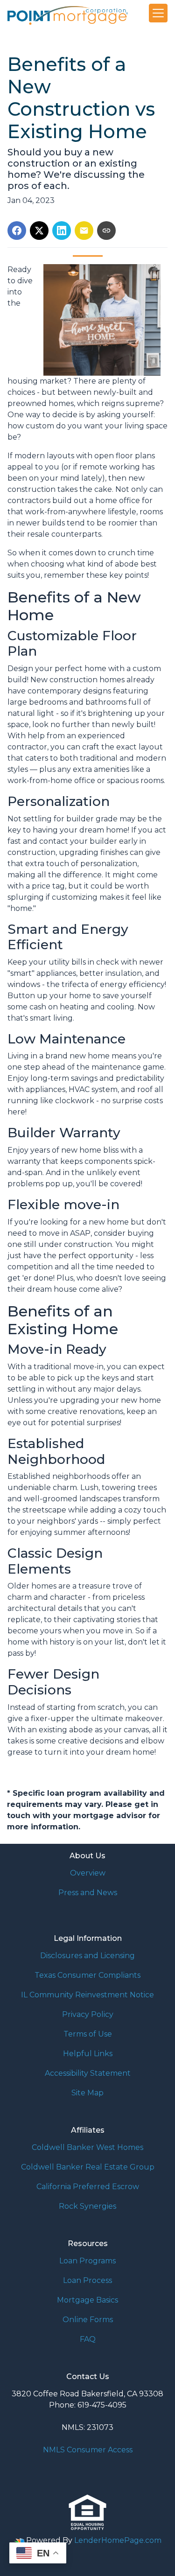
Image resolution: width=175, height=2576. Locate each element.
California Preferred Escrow (88, 2187)
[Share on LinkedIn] (62, 231)
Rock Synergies (87, 2206)
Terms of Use (88, 2034)
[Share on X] (39, 231)
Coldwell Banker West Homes (87, 2147)
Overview (88, 1873)
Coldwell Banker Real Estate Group (88, 2167)
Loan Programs (87, 2261)
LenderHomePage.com (118, 2540)
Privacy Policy (88, 2014)
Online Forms (88, 2320)
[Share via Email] (84, 231)
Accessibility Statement (88, 2073)
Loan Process (87, 2280)
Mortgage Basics (87, 2300)
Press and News (88, 1893)
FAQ (88, 2339)
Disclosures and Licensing (87, 1956)
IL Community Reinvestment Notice (87, 1995)
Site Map (87, 2093)
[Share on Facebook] (17, 231)
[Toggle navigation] (158, 13)
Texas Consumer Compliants (87, 1975)
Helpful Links (88, 2054)
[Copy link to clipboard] (106, 231)
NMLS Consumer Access (88, 2450)
